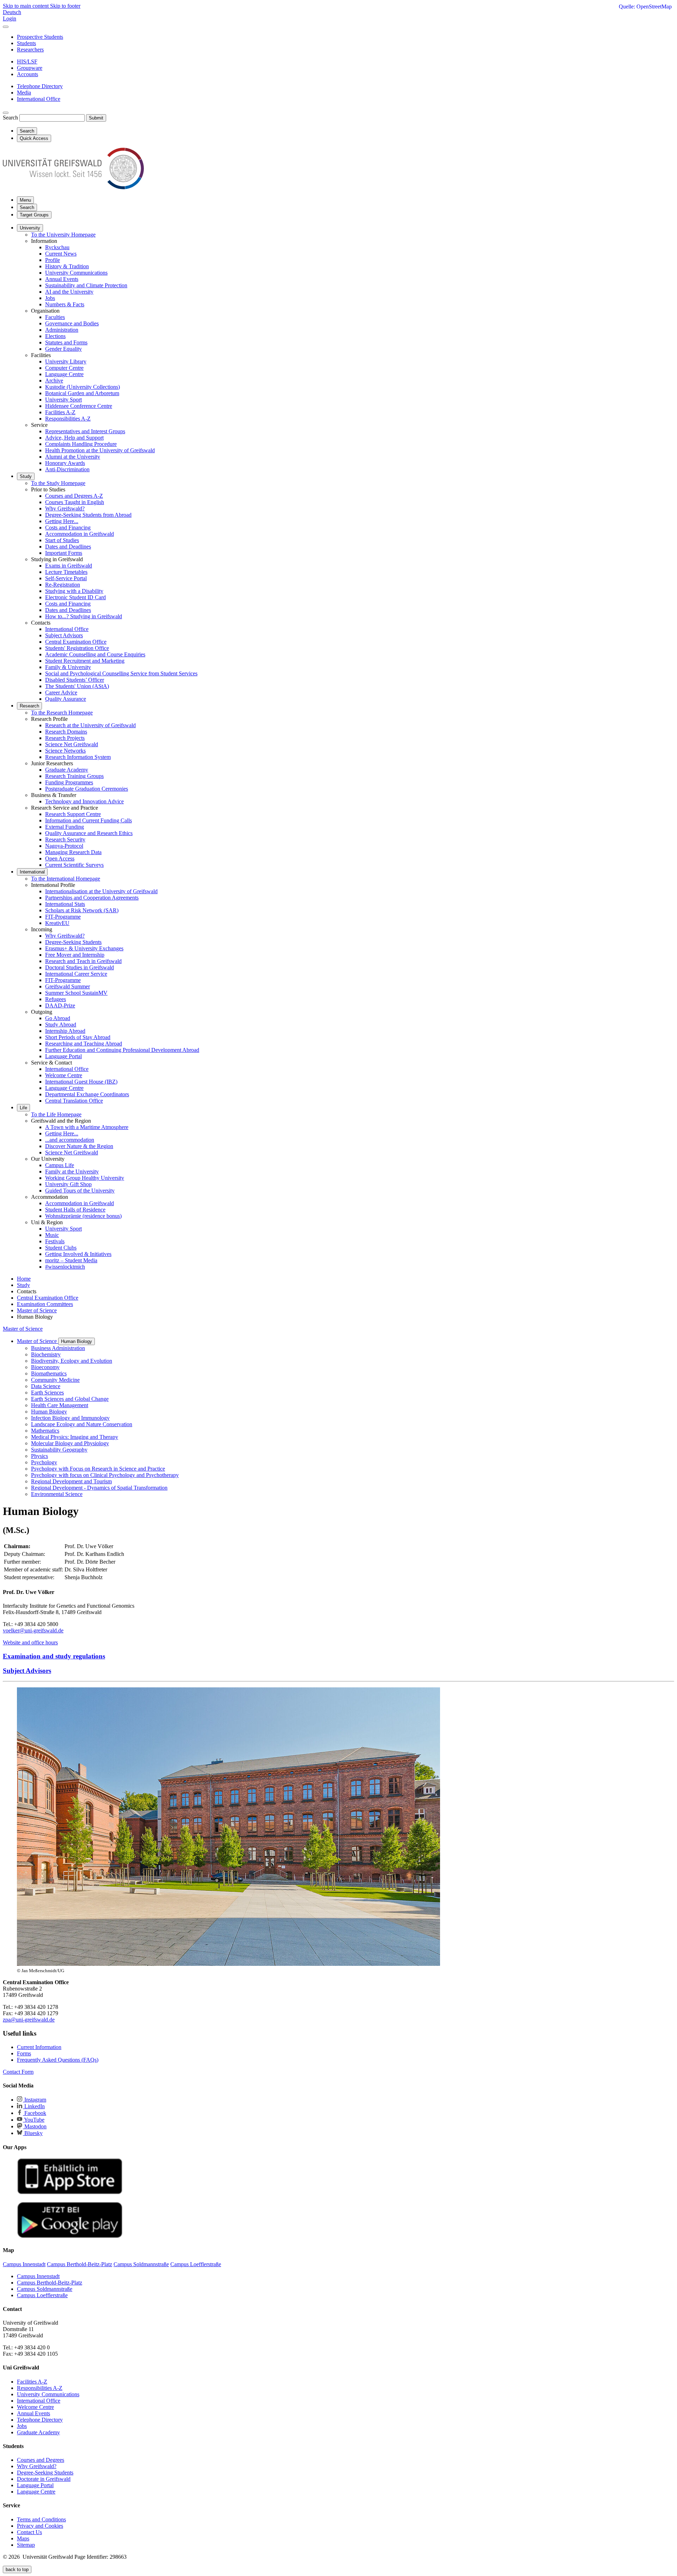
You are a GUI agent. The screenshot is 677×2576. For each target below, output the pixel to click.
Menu (25, 200)
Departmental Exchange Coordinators (87, 1094)
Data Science (46, 1386)
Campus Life (60, 1165)
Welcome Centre (64, 1075)
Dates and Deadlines (68, 547)
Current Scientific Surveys (74, 865)
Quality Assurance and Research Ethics (89, 833)
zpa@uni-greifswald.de (29, 2020)
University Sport (63, 400)
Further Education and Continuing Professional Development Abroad (122, 1050)
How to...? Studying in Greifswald (84, 616)
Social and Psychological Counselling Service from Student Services (121, 673)
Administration (62, 330)
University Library (66, 361)
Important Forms (64, 553)
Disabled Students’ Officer (75, 680)
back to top (17, 2569)
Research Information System (78, 757)
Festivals (55, 1241)
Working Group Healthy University (85, 1178)
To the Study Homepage (58, 483)
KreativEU (57, 923)
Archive (54, 381)
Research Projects (65, 738)
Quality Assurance (66, 699)
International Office (67, 629)
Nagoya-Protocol (64, 846)
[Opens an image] (228, 1964)
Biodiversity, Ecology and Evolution (72, 1361)
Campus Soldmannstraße (45, 2289)
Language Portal (63, 1056)
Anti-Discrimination (67, 469)
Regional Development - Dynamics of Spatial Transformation (99, 1488)
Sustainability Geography (59, 1450)
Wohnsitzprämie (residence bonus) (83, 1216)
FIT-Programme (63, 917)
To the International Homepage (66, 879)
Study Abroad (61, 1025)
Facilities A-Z (60, 412)
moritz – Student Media (71, 1260)
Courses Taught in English (75, 502)
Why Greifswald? (65, 508)
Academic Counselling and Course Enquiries (95, 654)
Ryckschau (57, 247)
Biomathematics (49, 1373)
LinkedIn (34, 2106)
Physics (39, 1456)
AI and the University (69, 292)
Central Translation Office (74, 1101)
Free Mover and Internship (75, 955)
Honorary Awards (65, 463)
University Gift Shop (68, 1184)
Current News (61, 254)
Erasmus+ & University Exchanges (84, 948)
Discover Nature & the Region (79, 1146)
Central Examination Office (76, 642)
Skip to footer (65, 6)
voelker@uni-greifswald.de (33, 1630)
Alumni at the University (73, 457)
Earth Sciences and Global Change (70, 1399)
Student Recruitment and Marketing (85, 661)
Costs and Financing (68, 528)
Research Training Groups (74, 776)
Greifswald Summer (68, 986)
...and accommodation (70, 1140)
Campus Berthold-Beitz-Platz (50, 2283)
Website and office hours (30, 1642)
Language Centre (64, 374)
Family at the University (72, 1172)
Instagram (35, 2100)
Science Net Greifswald (72, 744)
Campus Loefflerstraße (42, 2295)
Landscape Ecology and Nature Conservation (82, 1424)
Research (29, 706)
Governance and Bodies (72, 323)
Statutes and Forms (66, 342)
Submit (96, 118)
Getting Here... (62, 521)
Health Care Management (60, 1405)
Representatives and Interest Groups (85, 431)
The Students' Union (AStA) (77, 686)
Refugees (56, 999)
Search (10, 118)
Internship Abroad (65, 1031)
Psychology (44, 1462)
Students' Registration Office (77, 648)
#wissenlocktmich (65, 1267)
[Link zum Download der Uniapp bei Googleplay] (70, 2236)
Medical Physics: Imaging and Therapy (75, 1437)
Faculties (55, 317)
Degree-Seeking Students (73, 942)
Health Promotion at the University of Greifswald (100, 450)
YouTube (34, 2120)
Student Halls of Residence (75, 1210)
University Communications (76, 273)
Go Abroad (58, 1018)
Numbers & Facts (65, 304)
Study (26, 476)
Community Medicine (55, 1380)
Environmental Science (57, 1494)
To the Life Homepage (56, 1114)
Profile (53, 260)
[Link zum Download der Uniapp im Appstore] (70, 2193)
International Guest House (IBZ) (81, 1082)
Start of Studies (62, 540)
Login (10, 19)
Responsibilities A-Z (68, 419)
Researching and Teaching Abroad (84, 1044)
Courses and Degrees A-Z (74, 496)
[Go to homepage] (73, 187)
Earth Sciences (47, 1393)
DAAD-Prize (60, 1005)
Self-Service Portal (66, 578)
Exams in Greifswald (69, 566)
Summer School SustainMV (76, 993)
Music (52, 1235)
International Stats (65, 904)
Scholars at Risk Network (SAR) (82, 910)
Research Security (65, 839)
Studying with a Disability (74, 591)
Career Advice (61, 692)
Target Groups (34, 215)
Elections (55, 336)
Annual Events (62, 279)
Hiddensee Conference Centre (79, 406)
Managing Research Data (73, 852)
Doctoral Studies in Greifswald (80, 967)
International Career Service (76, 974)
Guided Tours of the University (80, 1191)
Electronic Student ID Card (75, 597)
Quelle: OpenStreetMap (645, 7)
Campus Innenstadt (38, 2276)
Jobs (50, 298)
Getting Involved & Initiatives (78, 1254)
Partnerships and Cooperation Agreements (92, 898)
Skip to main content (26, 6)
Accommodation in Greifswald (80, 534)
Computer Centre (64, 368)
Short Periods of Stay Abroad (78, 1037)
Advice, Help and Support (74, 438)
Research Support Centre (73, 814)
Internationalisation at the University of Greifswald (101, 891)
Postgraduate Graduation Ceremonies (87, 789)
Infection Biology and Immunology (70, 1418)
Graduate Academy (67, 770)
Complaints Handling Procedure (81, 444)
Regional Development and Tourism (71, 1481)
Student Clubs (61, 1248)
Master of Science (23, 1329)
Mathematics (45, 1431)
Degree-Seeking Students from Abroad (88, 515)
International (32, 872)
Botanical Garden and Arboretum (82, 393)
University (30, 228)
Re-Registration (63, 585)
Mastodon (35, 2126)
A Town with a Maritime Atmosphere (87, 1127)
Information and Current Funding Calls (89, 820)
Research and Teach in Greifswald (83, 961)
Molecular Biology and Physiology (70, 1443)
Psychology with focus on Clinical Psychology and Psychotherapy (105, 1475)
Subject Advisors (64, 635)
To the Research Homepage (62, 713)
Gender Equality (63, 349)
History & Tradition (67, 266)
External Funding (65, 827)
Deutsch (12, 12)
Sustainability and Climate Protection (86, 285)
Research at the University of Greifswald (90, 725)
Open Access (60, 858)
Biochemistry (46, 1354)
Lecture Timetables (66, 572)
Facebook (35, 2113)
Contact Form (18, 2072)
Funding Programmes (69, 782)
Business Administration (58, 1348)
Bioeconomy (45, 1367)
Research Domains (66, 732)
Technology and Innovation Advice (84, 801)
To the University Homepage (63, 235)
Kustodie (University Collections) (83, 387)
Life (23, 1108)
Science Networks (65, 751)
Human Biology (77, 1341)
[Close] (6, 27)
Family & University (68, 667)
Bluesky (33, 2133)
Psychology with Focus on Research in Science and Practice (98, 1469)
